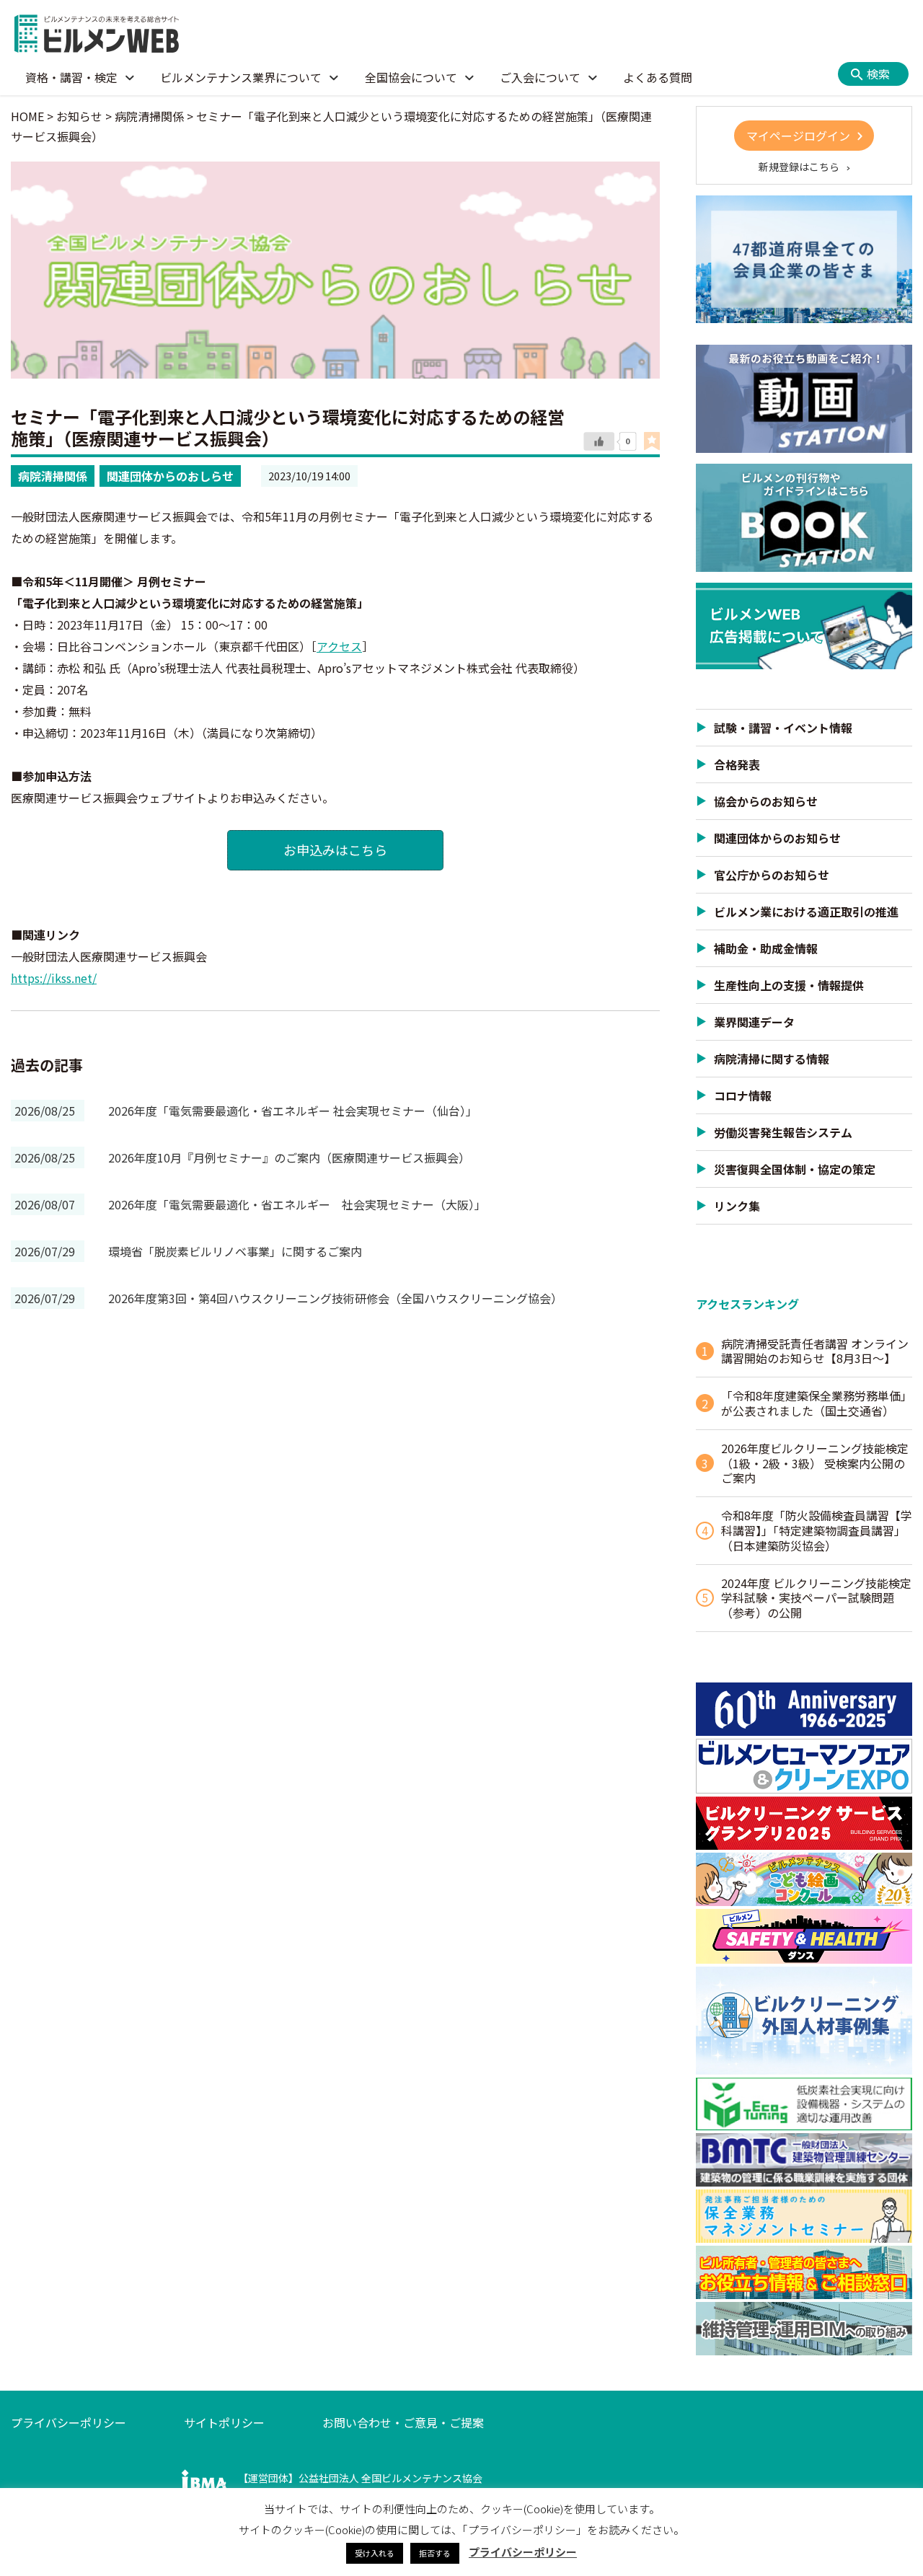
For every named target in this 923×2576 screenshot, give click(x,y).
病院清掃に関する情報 (772, 1059)
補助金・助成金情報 (766, 948)
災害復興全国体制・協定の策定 (795, 1169)
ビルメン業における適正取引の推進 (806, 912)
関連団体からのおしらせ (170, 476)
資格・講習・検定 (71, 77)
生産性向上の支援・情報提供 (789, 985)
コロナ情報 (743, 1095)
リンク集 (737, 1206)
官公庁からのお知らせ (772, 875)
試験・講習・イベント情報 (783, 728)
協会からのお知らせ (766, 801)
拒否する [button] (435, 2553)
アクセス (339, 646)
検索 (878, 74)
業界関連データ (754, 1022)
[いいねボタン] (599, 442)
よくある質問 (658, 77)
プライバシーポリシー (69, 2422)
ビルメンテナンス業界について (241, 77)
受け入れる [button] (375, 2553)
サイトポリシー (224, 2422)
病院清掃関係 (53, 476)
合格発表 (737, 764)
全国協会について (411, 77)
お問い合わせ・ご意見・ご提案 (403, 2422)
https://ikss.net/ (54, 978)
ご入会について (540, 77)
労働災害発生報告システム (783, 1132)
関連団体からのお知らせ (777, 838)
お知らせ (79, 116)
